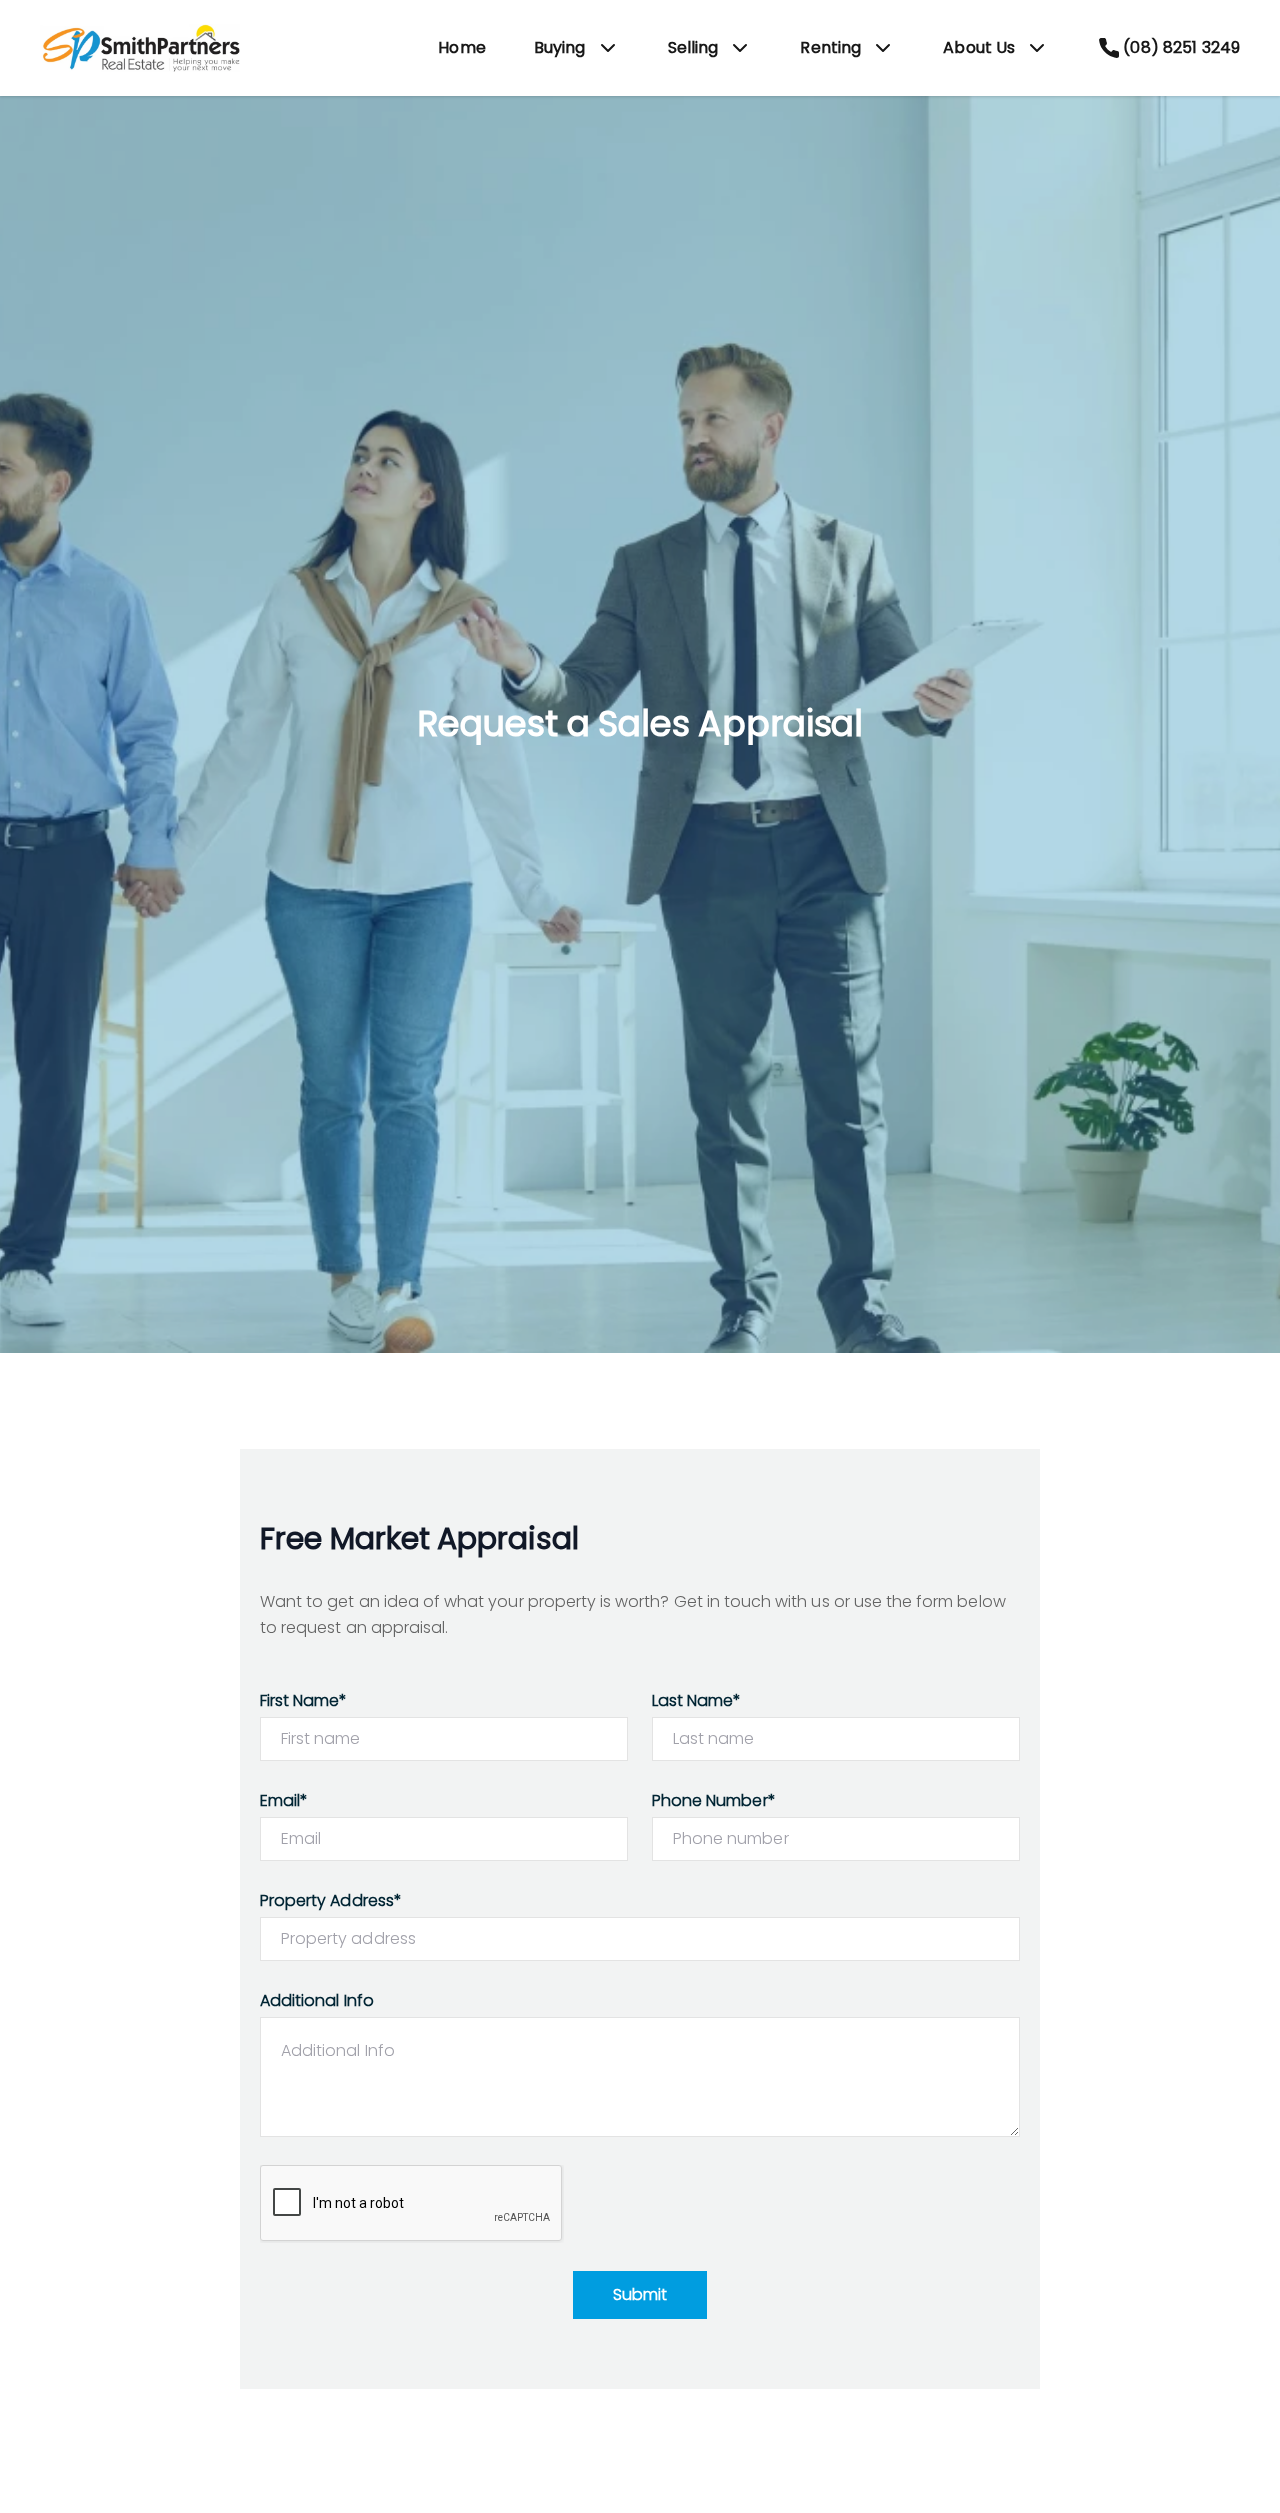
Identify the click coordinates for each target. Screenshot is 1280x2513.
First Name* (304, 1700)
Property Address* (331, 1900)
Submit (640, 2294)
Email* (284, 1800)
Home (462, 47)
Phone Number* (714, 1800)
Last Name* (697, 1700)
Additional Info (317, 2000)
